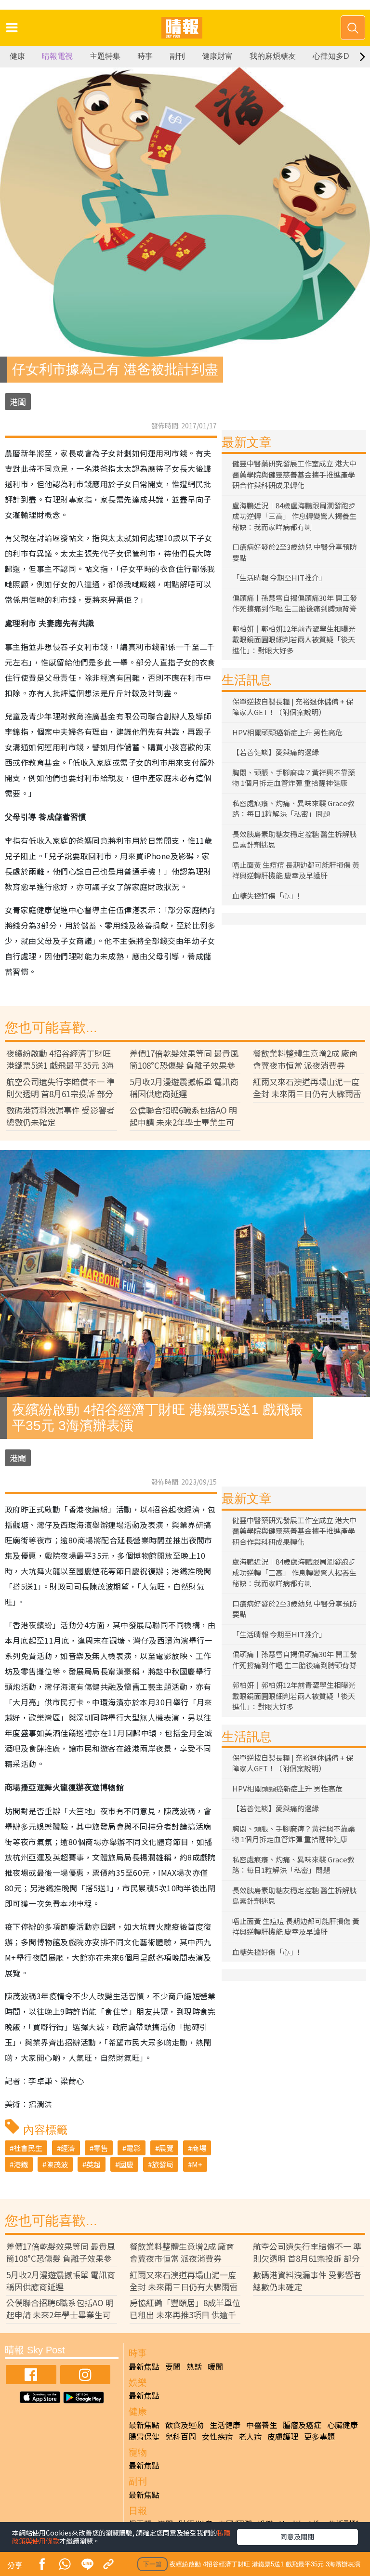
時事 (145, 56)
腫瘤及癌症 (302, 2425)
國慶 (126, 2164)
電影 (133, 2148)
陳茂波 (57, 2164)
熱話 (194, 2366)
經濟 (68, 2148)
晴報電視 (57, 56)
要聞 (173, 2366)
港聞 (18, 402)
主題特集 (105, 56)
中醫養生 (262, 2425)
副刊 (177, 56)
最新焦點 (144, 2366)
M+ (197, 2164)
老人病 (250, 2436)
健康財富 (217, 56)
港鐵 (21, 2164)
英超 (93, 2164)
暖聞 (215, 2366)
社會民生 (28, 2148)
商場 (199, 2148)
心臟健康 (343, 2425)
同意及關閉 (297, 2536)
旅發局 (163, 2164)
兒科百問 (181, 2436)
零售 (101, 2148)
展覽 (166, 2148)
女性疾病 (217, 2436)
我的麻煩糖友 (273, 56)
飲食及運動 (185, 2425)
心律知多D (331, 56)
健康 (17, 56)
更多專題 (319, 2436)
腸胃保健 (144, 2436)
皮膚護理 (283, 2436)
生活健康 (225, 2425)
